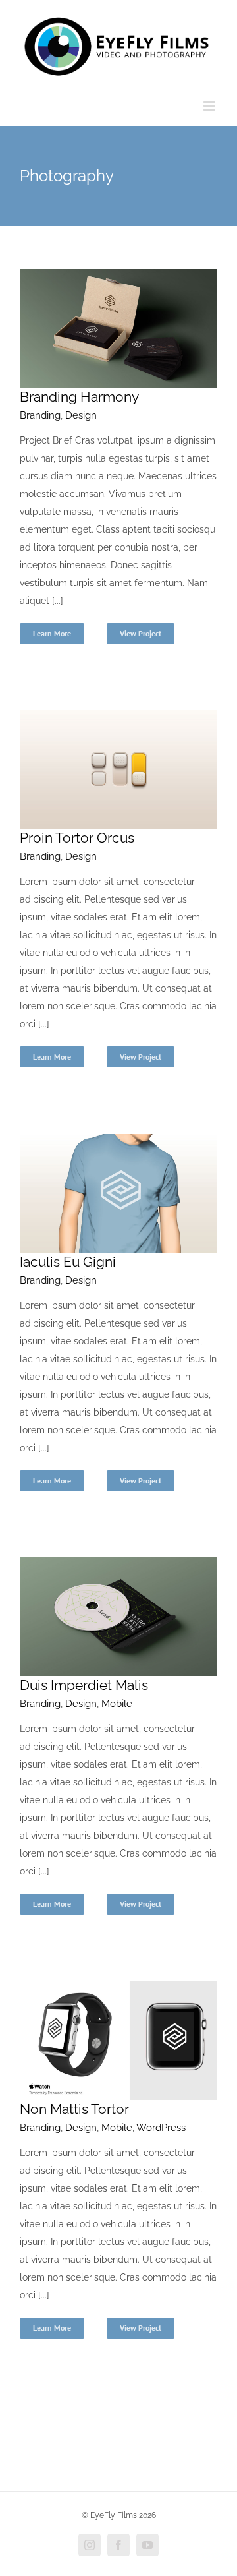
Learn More (52, 633)
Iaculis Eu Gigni (68, 1262)
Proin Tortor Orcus (77, 838)
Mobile (117, 1704)
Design (81, 415)
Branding (40, 415)
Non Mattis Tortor (74, 2109)
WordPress (161, 2128)
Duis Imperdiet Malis (84, 1685)
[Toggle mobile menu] (210, 106)
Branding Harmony (79, 397)
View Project (141, 633)
